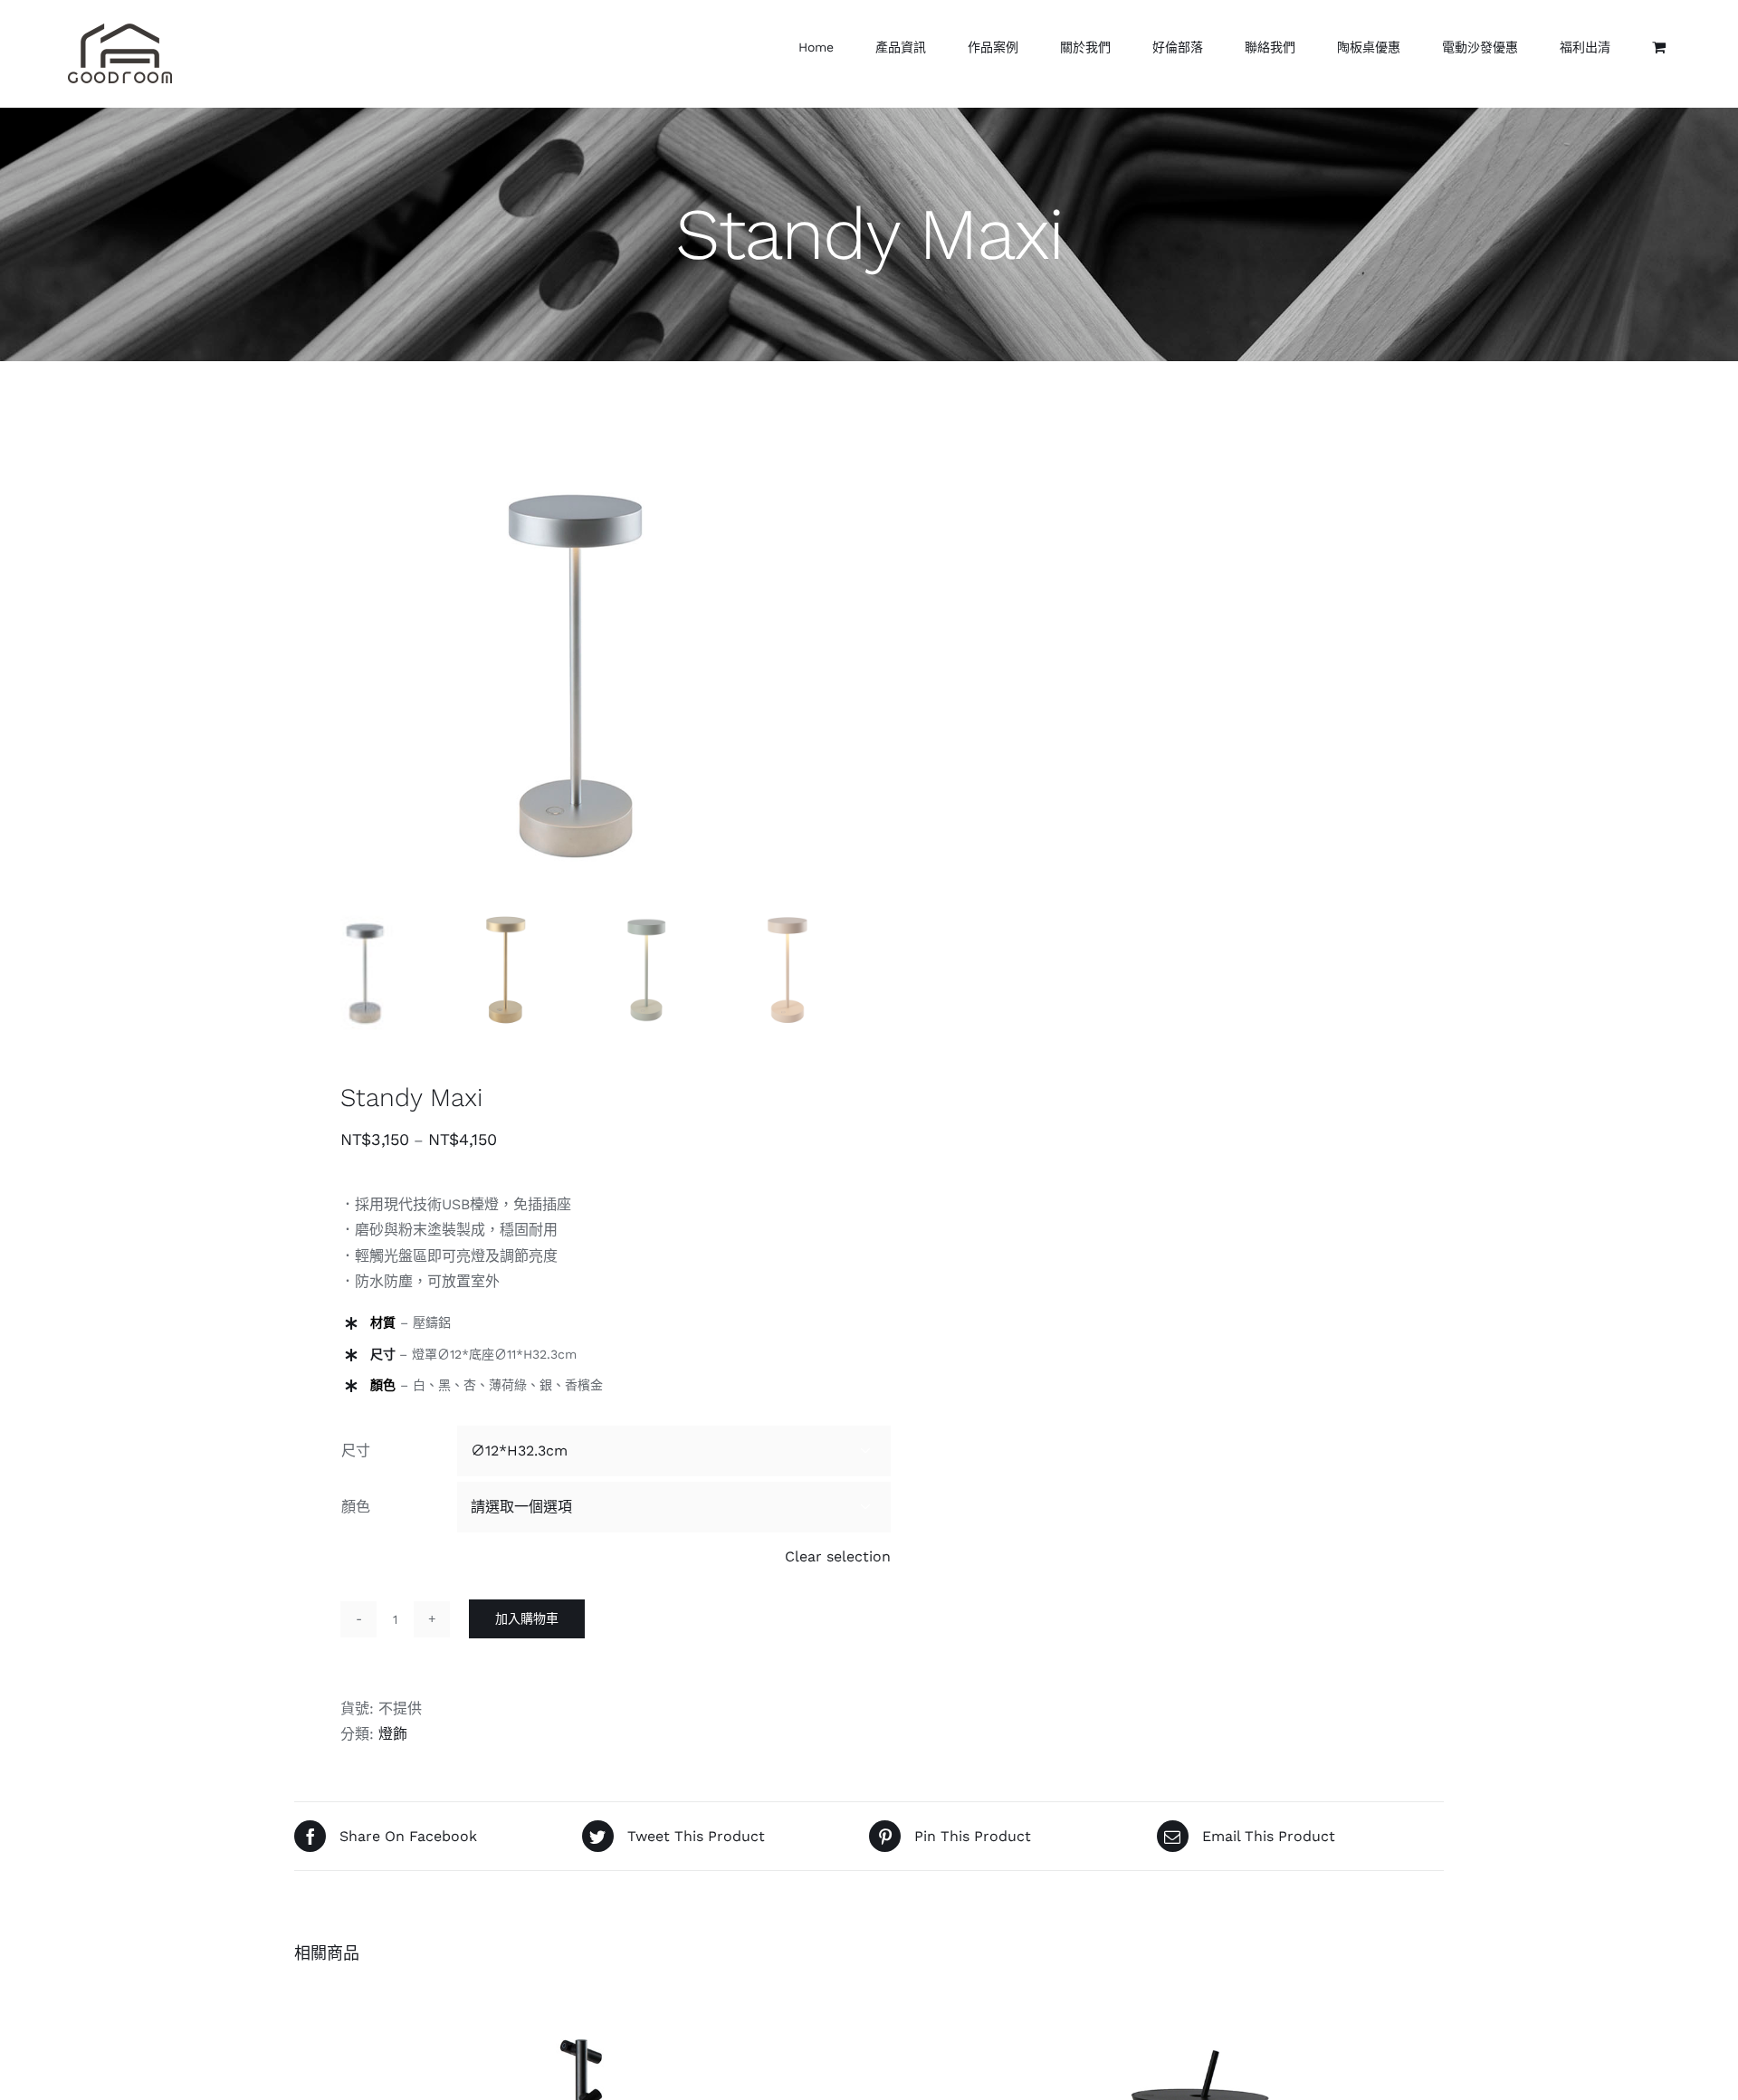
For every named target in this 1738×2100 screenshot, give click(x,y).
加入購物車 (527, 1618)
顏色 (356, 1507)
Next (833, 663)
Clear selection (838, 1556)
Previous (308, 663)
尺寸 (356, 1451)
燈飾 (393, 1734)
